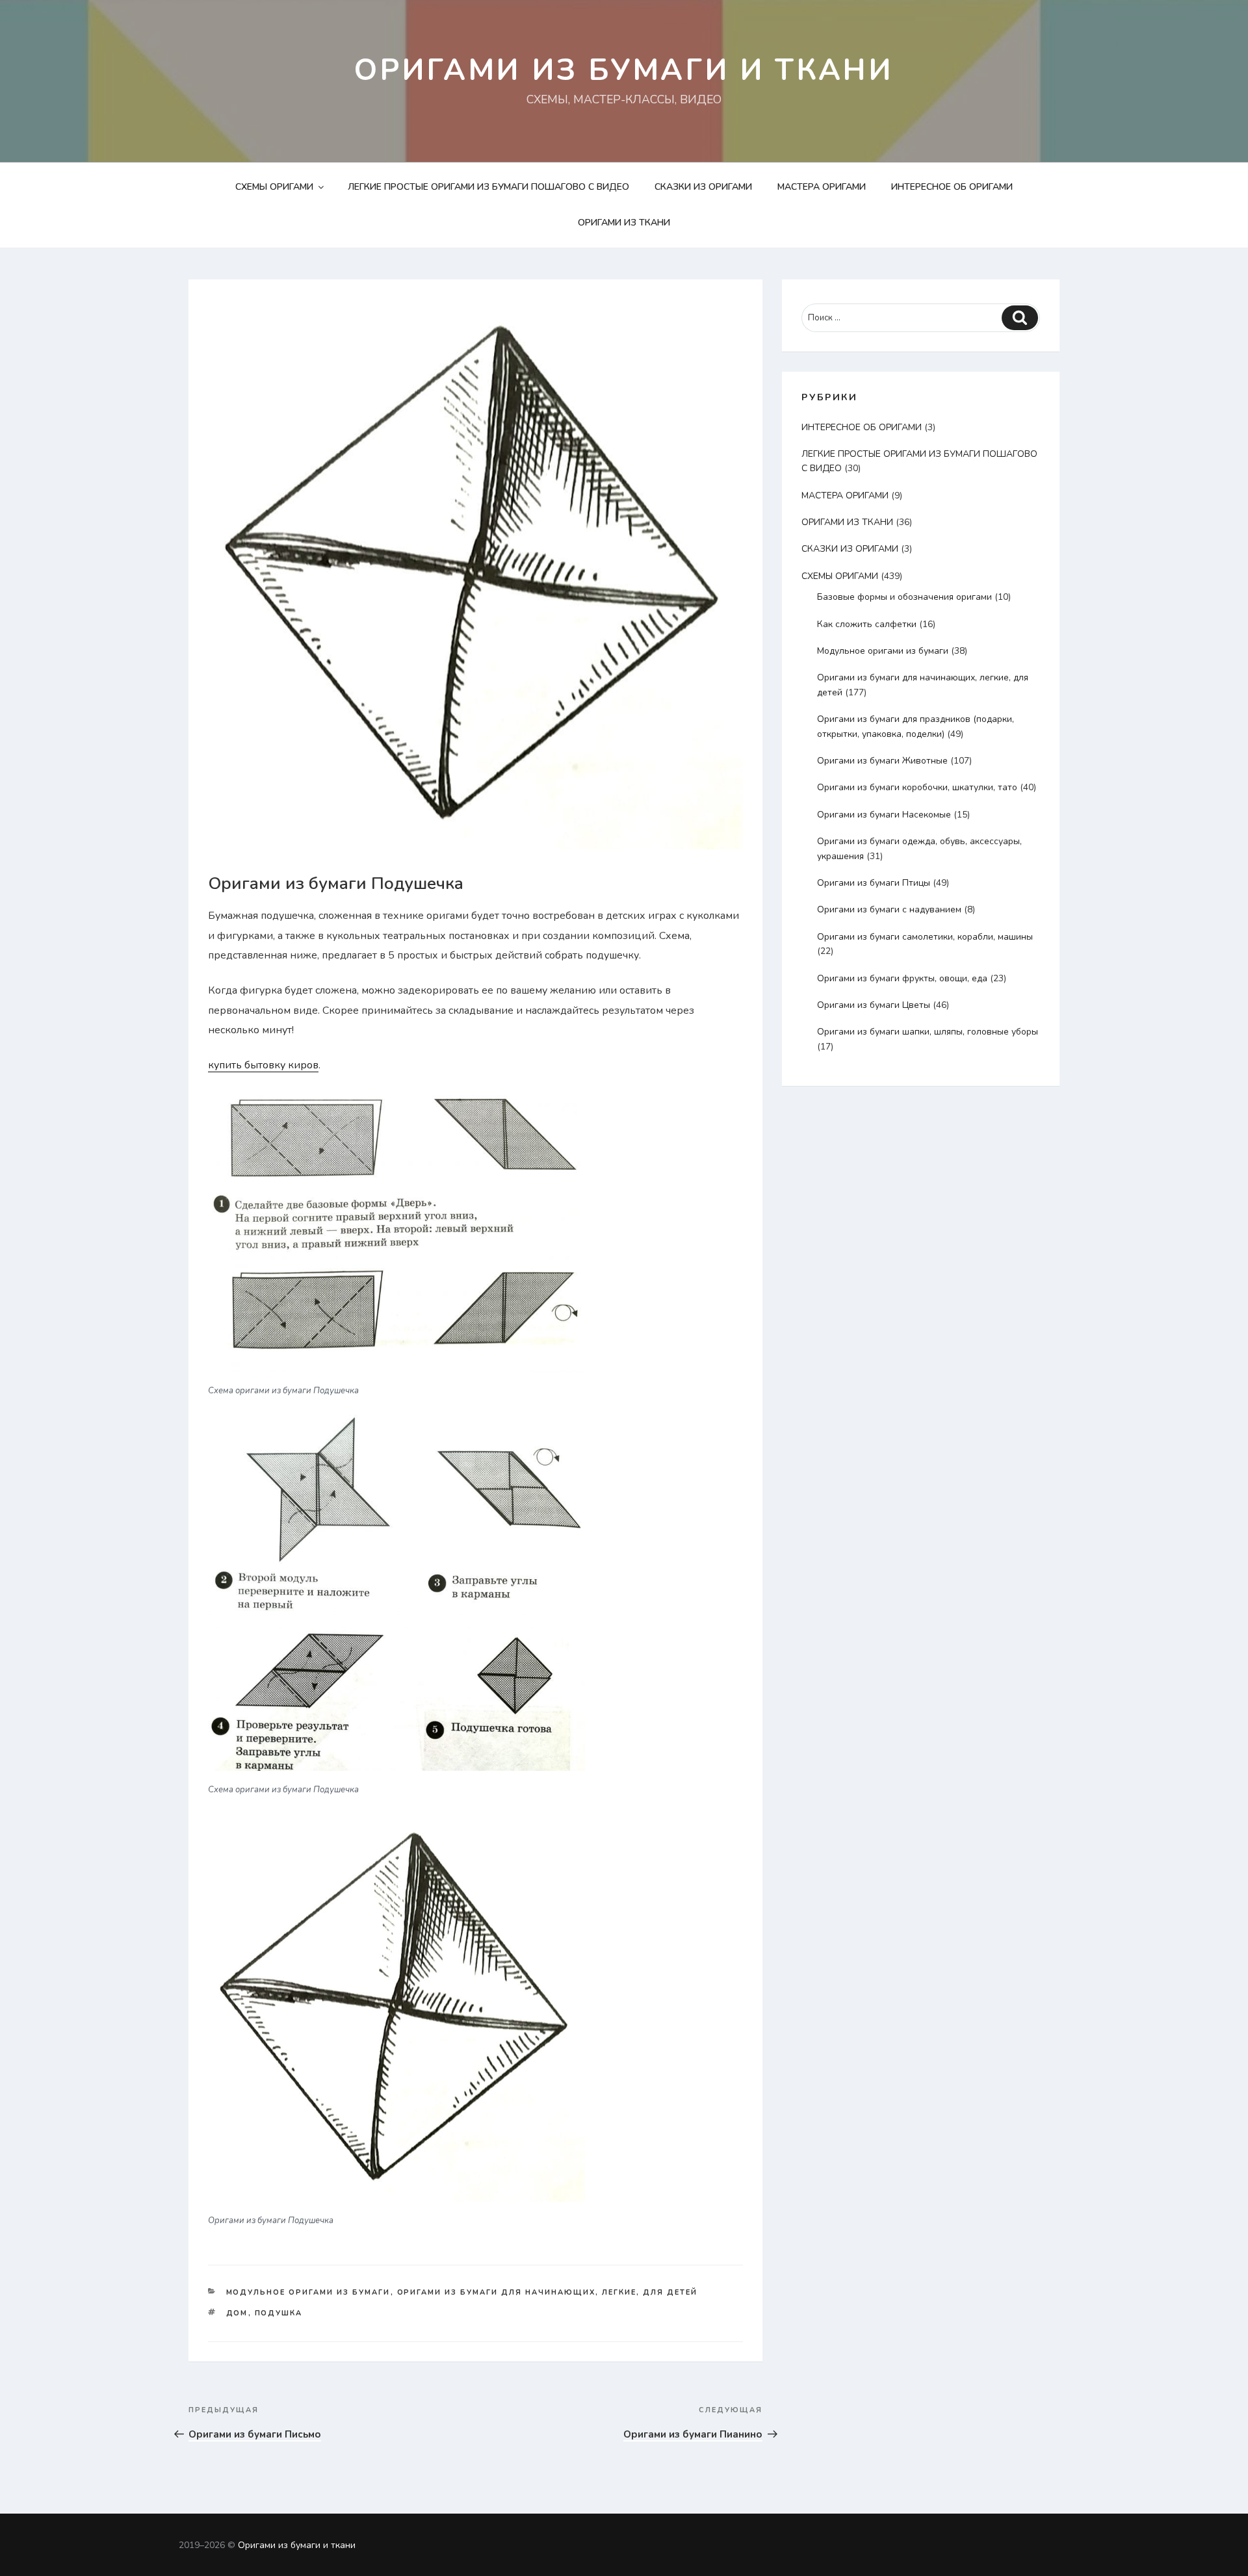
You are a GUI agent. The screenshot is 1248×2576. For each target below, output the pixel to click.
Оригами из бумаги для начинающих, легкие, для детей (548, 2292)
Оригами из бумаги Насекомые (884, 815)
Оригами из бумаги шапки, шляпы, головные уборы (928, 1032)
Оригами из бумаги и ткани (624, 70)
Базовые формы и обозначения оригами (904, 597)
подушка (279, 2313)
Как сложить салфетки (867, 624)
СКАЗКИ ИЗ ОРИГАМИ (703, 187)
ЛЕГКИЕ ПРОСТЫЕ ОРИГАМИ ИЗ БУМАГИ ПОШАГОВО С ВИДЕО (488, 187)
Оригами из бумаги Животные (882, 761)
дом (237, 2313)
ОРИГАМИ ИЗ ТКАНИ (624, 223)
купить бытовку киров (263, 1065)
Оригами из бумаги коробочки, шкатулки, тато (917, 787)
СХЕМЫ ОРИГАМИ (274, 187)
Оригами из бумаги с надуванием (889, 909)
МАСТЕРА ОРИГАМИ (822, 187)
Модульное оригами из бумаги (308, 2292)
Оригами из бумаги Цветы (874, 1005)
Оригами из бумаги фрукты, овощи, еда (902, 978)
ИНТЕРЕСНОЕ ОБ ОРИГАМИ (952, 187)
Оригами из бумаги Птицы (874, 883)
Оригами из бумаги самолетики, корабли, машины (925, 937)
